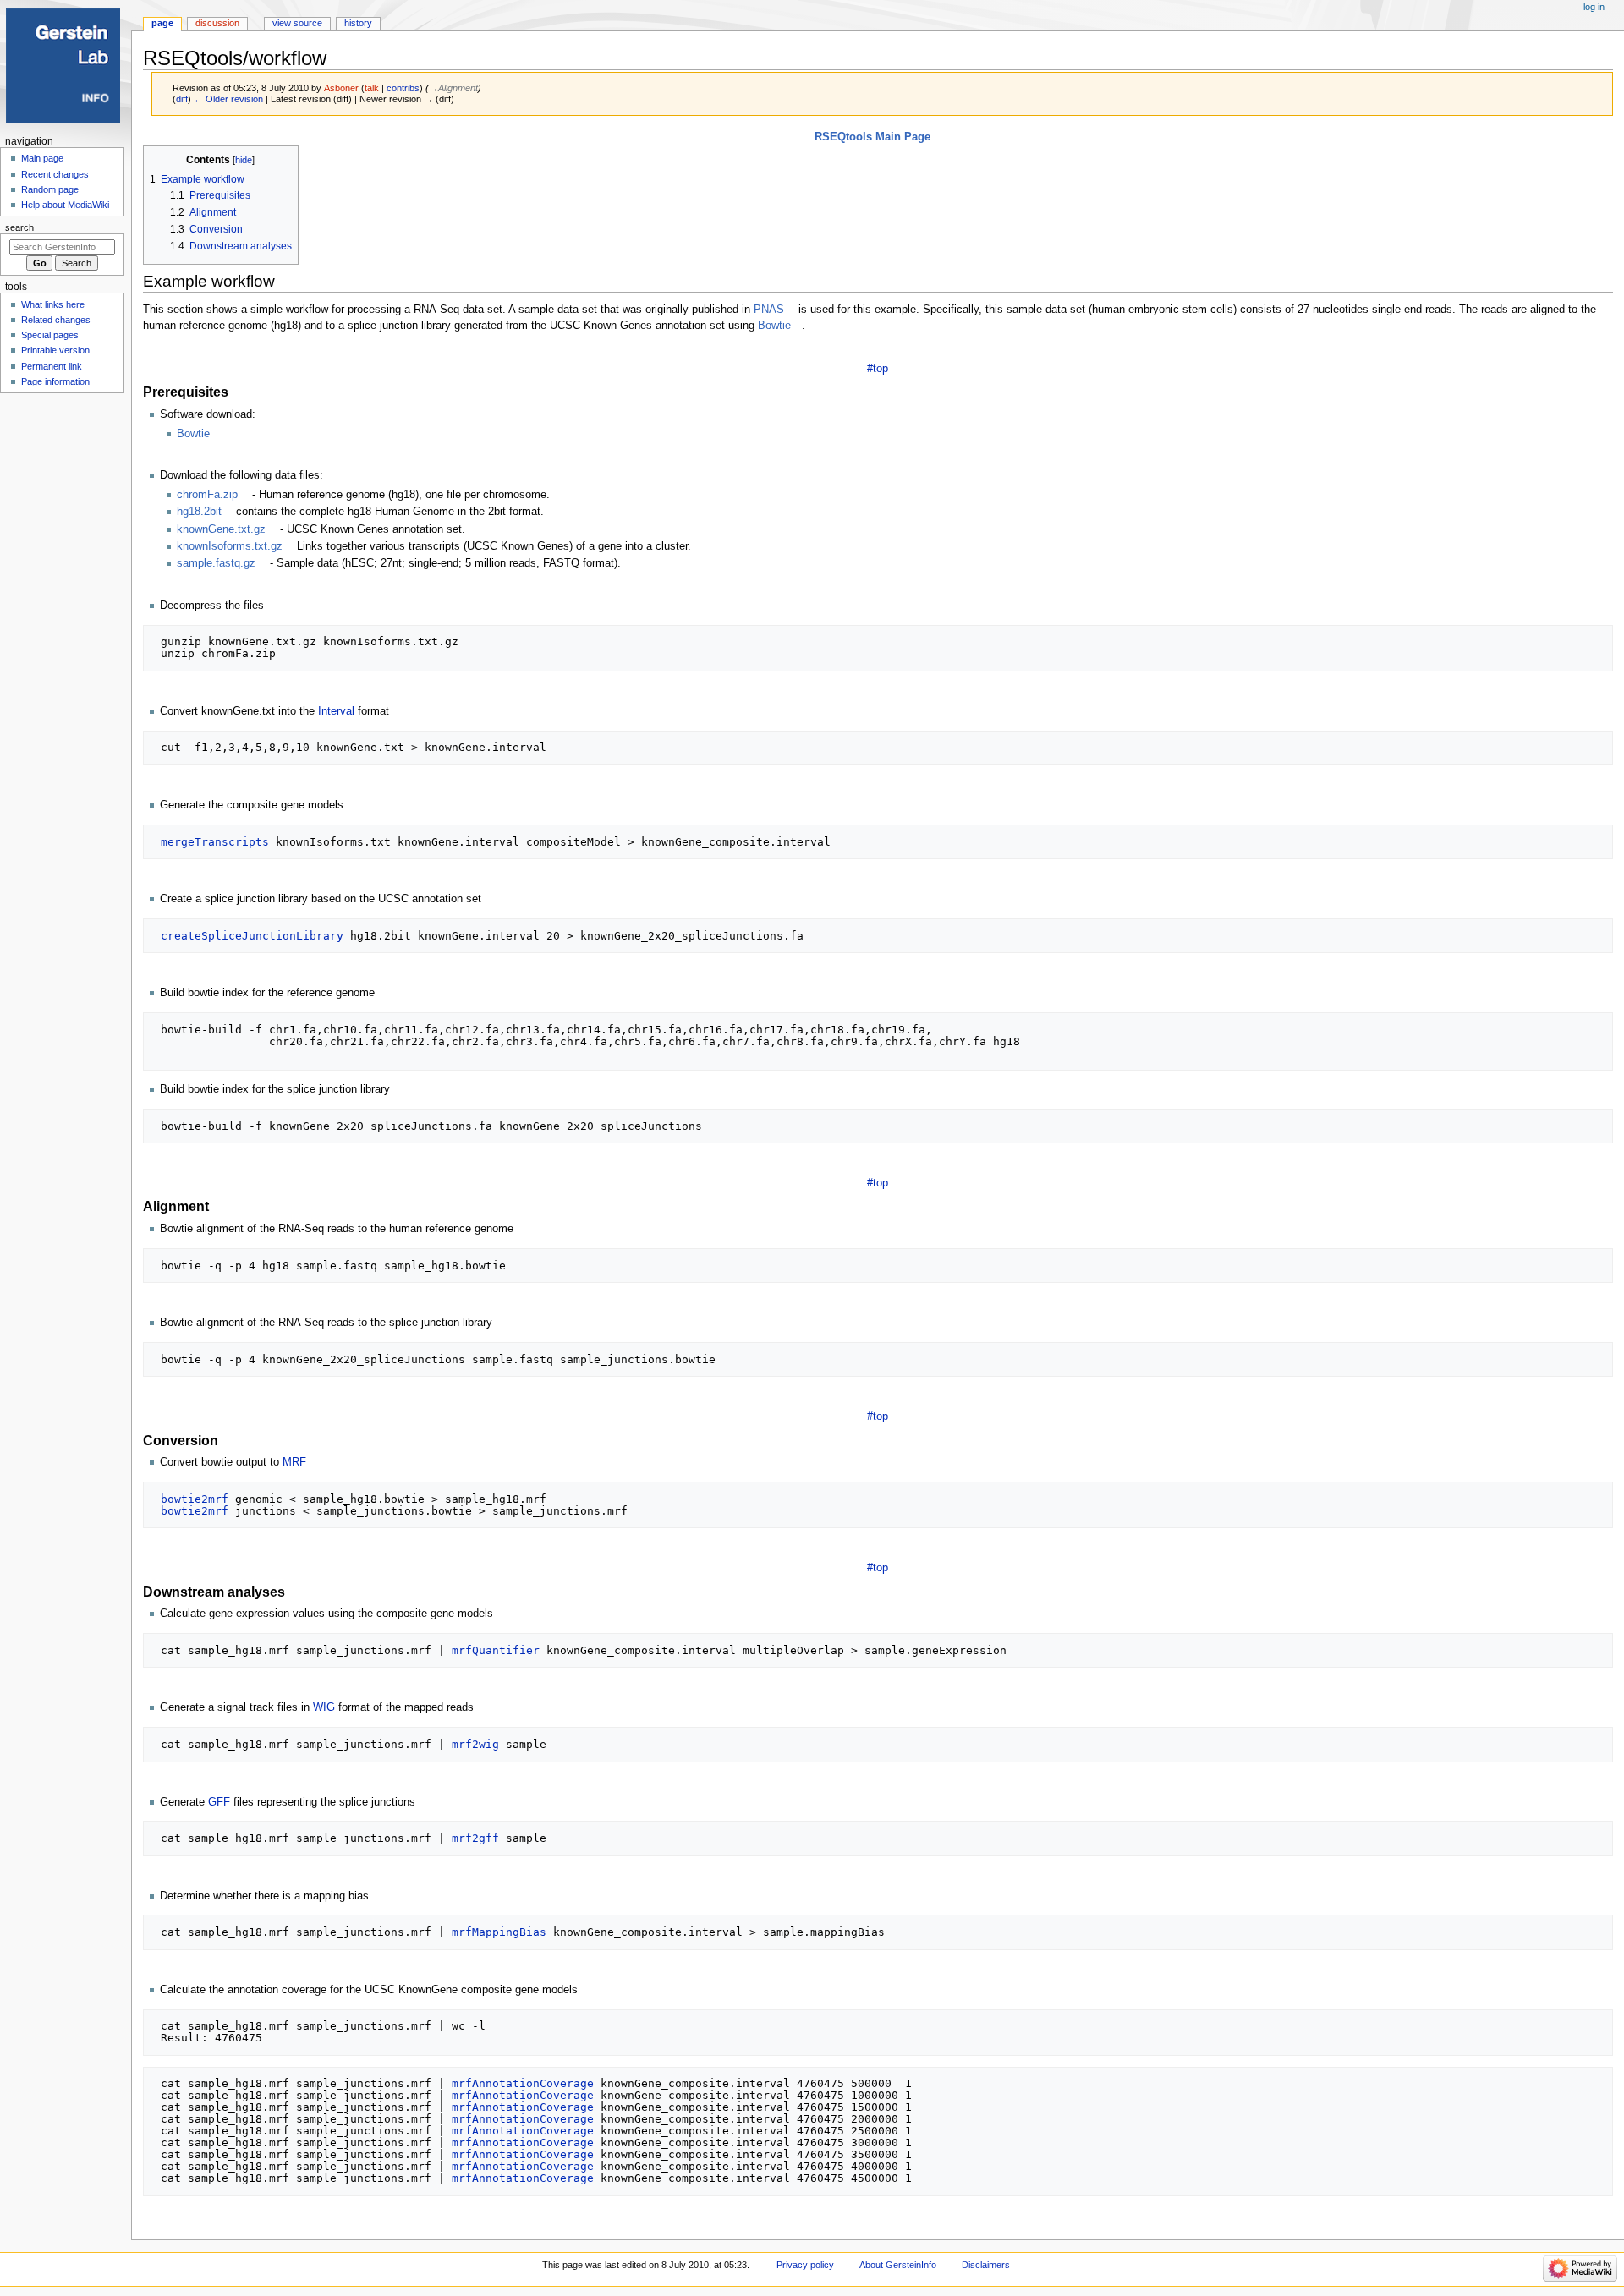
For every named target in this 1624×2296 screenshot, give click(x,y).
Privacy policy (805, 2265)
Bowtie (774, 326)
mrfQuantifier (496, 1650)
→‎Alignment (453, 88)
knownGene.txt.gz (221, 529)
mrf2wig (475, 1744)
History (358, 23)
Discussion (217, 23)
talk (372, 88)
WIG (324, 1707)
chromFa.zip (207, 495)
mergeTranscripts (215, 842)
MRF (294, 1462)
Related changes (56, 320)
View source (297, 23)
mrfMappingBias (499, 1932)
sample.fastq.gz (218, 563)
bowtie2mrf (195, 1499)
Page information (55, 381)
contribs (403, 88)
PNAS (769, 310)
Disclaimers (986, 2265)
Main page (42, 158)
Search (19, 227)
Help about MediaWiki (65, 205)
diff (182, 99)
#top (878, 369)
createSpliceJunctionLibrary (252, 936)
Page (162, 23)
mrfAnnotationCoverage (523, 2083)
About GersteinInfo (898, 2265)
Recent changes (55, 174)
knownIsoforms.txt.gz (230, 546)
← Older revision (228, 99)
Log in (1594, 7)
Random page (50, 189)
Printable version (55, 350)
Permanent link (52, 366)
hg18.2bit (199, 512)
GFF (219, 1802)
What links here (53, 304)
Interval (336, 711)
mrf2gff (475, 1838)
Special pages (50, 335)
